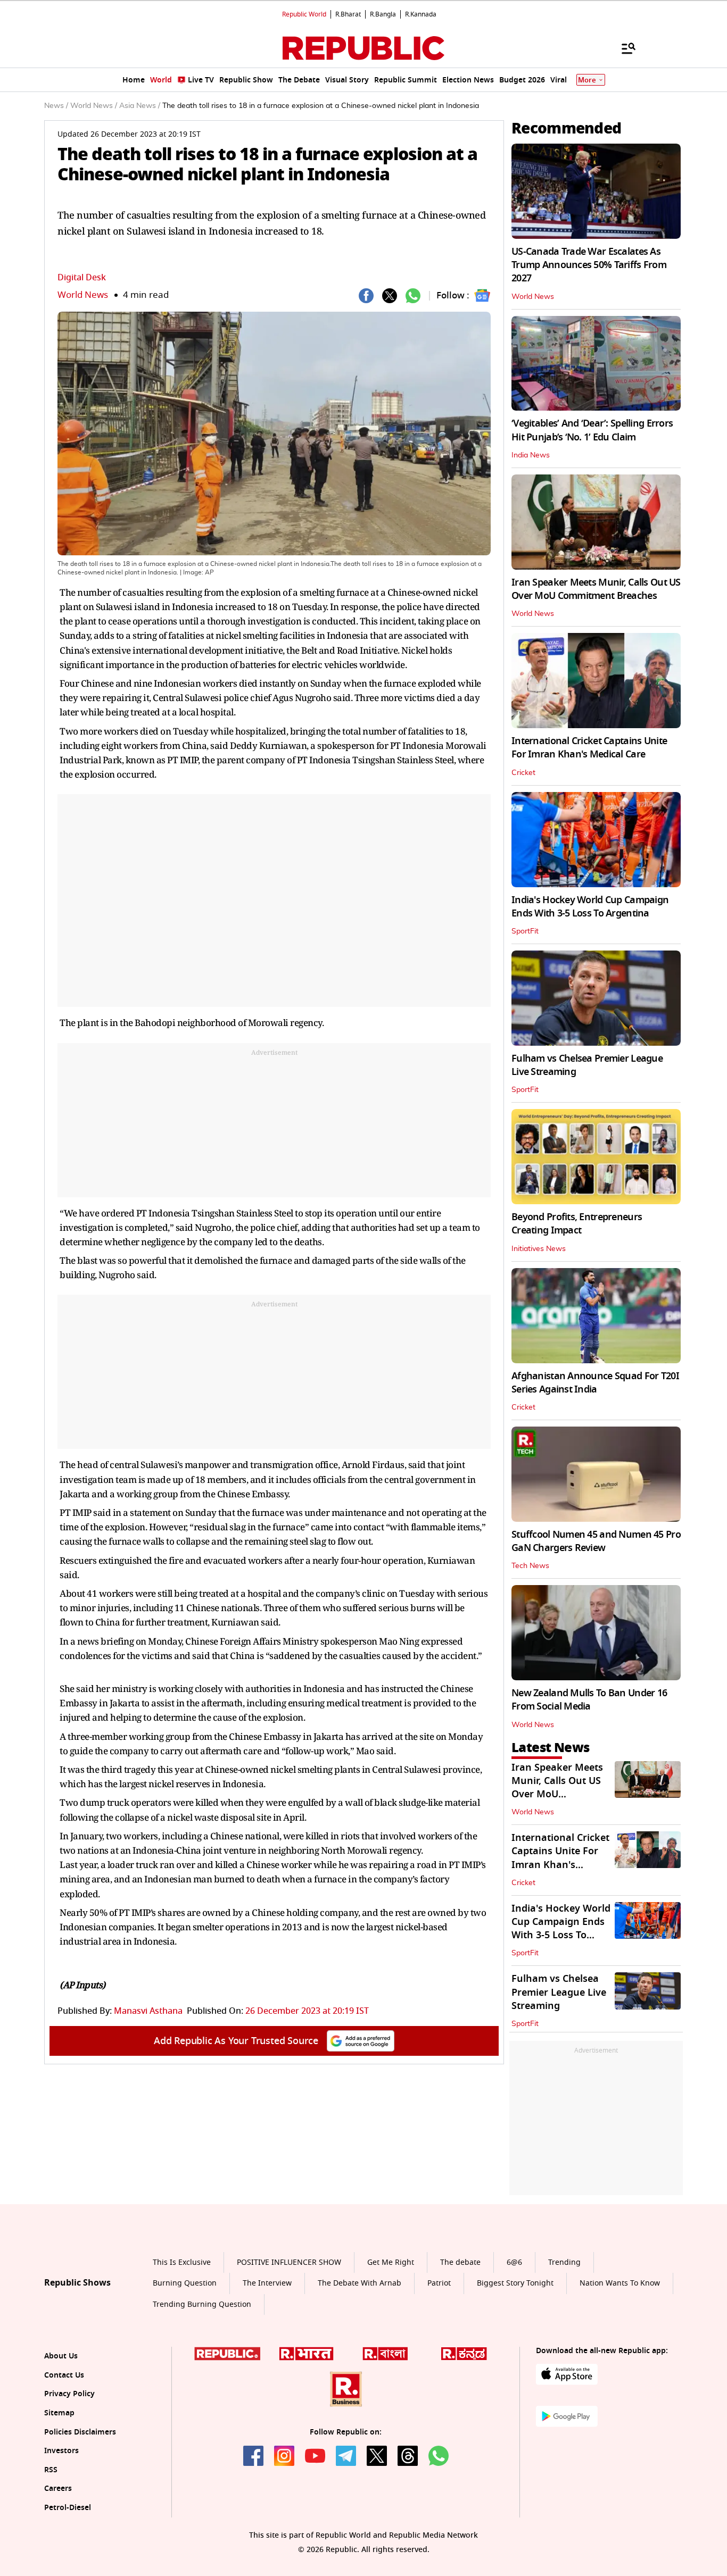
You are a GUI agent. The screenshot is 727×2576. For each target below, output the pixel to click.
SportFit (525, 931)
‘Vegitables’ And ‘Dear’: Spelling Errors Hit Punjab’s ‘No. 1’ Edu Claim (592, 430)
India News (531, 455)
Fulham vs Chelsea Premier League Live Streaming (587, 1065)
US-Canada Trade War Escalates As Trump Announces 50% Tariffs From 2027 (589, 265)
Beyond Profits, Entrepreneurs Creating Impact (577, 1224)
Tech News (530, 1566)
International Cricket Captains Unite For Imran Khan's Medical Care (589, 748)
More (587, 80)
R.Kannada (421, 14)
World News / (94, 106)
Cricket (523, 773)
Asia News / (140, 106)
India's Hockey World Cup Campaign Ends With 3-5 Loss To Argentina (590, 907)
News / (56, 106)
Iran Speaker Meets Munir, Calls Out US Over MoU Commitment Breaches (596, 589)
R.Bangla (383, 14)
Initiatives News (539, 1249)
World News (83, 295)
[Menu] (623, 48)
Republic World (304, 14)
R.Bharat (348, 14)
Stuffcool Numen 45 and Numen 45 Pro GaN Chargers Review (596, 1541)
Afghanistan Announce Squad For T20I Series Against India (595, 1383)
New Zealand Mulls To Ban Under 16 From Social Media (589, 1700)
